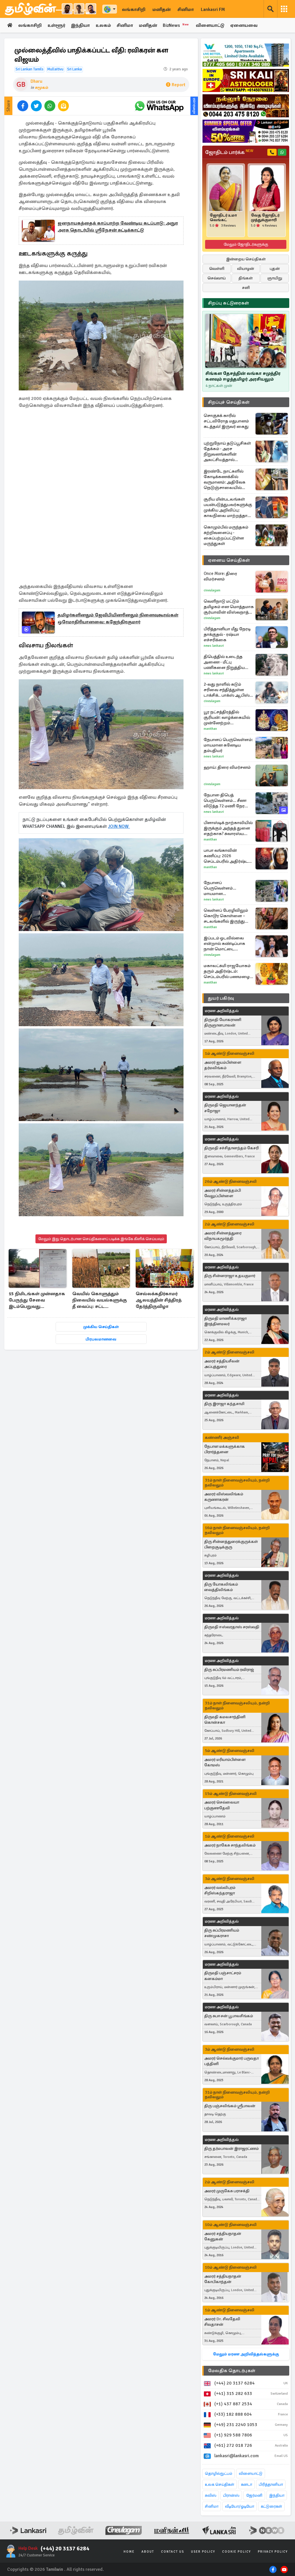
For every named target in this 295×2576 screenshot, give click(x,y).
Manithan (210, 729)
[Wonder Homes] (246, 55)
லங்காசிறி (134, 10)
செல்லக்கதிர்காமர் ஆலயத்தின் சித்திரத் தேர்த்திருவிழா (159, 1300)
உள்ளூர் (56, 25)
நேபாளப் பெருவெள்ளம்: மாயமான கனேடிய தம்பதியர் (228, 745)
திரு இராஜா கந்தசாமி (224, 1404)
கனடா (246, 2484)
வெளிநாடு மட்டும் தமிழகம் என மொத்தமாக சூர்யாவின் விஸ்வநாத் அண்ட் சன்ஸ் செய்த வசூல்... (229, 607)
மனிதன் (161, 10)
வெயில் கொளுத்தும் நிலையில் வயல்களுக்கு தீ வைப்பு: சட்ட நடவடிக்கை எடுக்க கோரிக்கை (100, 1301)
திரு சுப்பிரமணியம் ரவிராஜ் (229, 1670)
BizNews (176, 25)
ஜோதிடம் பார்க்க (229, 152)
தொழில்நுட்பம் (219, 2473)
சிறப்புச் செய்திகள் (229, 402)
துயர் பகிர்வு (221, 998)
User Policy (203, 2552)
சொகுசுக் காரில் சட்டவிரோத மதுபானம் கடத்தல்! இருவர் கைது (226, 421)
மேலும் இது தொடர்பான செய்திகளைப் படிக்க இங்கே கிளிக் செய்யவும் (101, 1239)
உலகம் (103, 25)
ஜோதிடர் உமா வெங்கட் (223, 218)
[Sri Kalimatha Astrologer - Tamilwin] (246, 80)
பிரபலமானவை (101, 1339)
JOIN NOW (119, 826)
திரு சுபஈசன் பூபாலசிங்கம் (229, 2016)
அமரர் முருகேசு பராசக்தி (227, 2191)
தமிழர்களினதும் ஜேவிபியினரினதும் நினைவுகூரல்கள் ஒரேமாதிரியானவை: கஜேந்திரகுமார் (118, 618)
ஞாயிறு (275, 278)
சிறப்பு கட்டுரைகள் (228, 303)
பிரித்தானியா (271, 2484)
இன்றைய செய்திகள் (246, 259)
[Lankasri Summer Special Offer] (246, 131)
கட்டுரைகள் (271, 2506)
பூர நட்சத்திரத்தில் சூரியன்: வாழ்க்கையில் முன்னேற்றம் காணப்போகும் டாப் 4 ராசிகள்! (227, 718)
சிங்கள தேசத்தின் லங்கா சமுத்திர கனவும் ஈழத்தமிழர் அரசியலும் (243, 376)
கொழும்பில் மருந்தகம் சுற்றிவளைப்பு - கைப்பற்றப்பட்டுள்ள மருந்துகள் (226, 535)
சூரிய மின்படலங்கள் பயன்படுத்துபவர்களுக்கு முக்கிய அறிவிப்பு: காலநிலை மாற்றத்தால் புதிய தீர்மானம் (228, 507)
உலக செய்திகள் (220, 2484)
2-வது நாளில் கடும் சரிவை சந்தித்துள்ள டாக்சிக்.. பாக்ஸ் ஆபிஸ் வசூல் (227, 690)
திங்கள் (246, 278)
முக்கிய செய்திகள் (101, 1327)
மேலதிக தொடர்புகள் (232, 2371)
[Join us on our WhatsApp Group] (159, 106)
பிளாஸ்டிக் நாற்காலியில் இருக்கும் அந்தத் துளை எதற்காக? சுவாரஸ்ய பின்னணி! (228, 828)
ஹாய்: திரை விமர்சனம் (227, 767)
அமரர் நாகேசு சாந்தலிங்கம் (230, 1845)
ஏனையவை (244, 25)
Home (129, 2552)
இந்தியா (80, 25)
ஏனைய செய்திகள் (229, 560)
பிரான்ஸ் (231, 2495)
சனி (246, 288)
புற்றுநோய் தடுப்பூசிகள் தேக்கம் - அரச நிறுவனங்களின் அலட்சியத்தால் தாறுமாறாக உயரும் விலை (227, 452)
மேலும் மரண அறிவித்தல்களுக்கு (246, 2354)
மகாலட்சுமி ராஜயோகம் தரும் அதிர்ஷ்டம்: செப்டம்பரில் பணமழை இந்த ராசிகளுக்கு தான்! (227, 971)
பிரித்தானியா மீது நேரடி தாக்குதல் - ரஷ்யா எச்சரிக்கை (227, 634)
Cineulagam (212, 590)
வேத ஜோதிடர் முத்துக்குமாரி (265, 218)
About (148, 2552)
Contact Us (173, 2552)
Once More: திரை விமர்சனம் (220, 576)
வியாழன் (246, 269)
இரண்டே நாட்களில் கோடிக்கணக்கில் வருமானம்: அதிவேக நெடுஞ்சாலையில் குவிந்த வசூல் (225, 480)
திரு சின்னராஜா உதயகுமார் (230, 1276)
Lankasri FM (213, 10)
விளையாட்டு (210, 25)
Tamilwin (55, 2569)
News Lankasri (214, 646)
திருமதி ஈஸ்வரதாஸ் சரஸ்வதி (232, 1627)
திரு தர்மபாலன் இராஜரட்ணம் (231, 2149)
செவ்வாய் (217, 278)
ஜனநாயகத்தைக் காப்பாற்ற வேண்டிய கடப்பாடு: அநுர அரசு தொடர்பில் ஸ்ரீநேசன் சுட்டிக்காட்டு (118, 227)
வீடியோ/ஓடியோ (240, 2506)
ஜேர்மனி (254, 2495)
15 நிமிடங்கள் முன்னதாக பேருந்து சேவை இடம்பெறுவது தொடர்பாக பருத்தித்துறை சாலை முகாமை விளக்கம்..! (37, 1301)
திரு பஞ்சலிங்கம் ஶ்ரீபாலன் (230, 2106)
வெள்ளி (217, 269)
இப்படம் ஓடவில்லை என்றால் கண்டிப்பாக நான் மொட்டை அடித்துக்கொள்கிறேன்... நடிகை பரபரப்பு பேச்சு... (228, 944)
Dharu (36, 81)
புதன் (275, 269)
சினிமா (186, 10)
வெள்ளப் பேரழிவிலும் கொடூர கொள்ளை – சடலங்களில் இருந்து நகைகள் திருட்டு (226, 916)
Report (178, 85)
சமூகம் (42, 88)
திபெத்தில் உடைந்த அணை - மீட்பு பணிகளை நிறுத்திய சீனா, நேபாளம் (224, 662)
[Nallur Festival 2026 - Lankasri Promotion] (246, 106)
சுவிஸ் (211, 2495)
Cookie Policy (237, 2552)
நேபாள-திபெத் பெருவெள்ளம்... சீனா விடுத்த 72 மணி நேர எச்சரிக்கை (225, 801)
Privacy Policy (273, 2552)
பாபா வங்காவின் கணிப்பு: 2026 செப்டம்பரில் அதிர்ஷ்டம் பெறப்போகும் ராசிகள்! (228, 856)
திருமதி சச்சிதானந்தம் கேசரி (231, 1148)
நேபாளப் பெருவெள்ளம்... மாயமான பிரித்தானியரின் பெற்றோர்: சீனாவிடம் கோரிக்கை (225, 888)
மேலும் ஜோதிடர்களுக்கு (246, 244)
